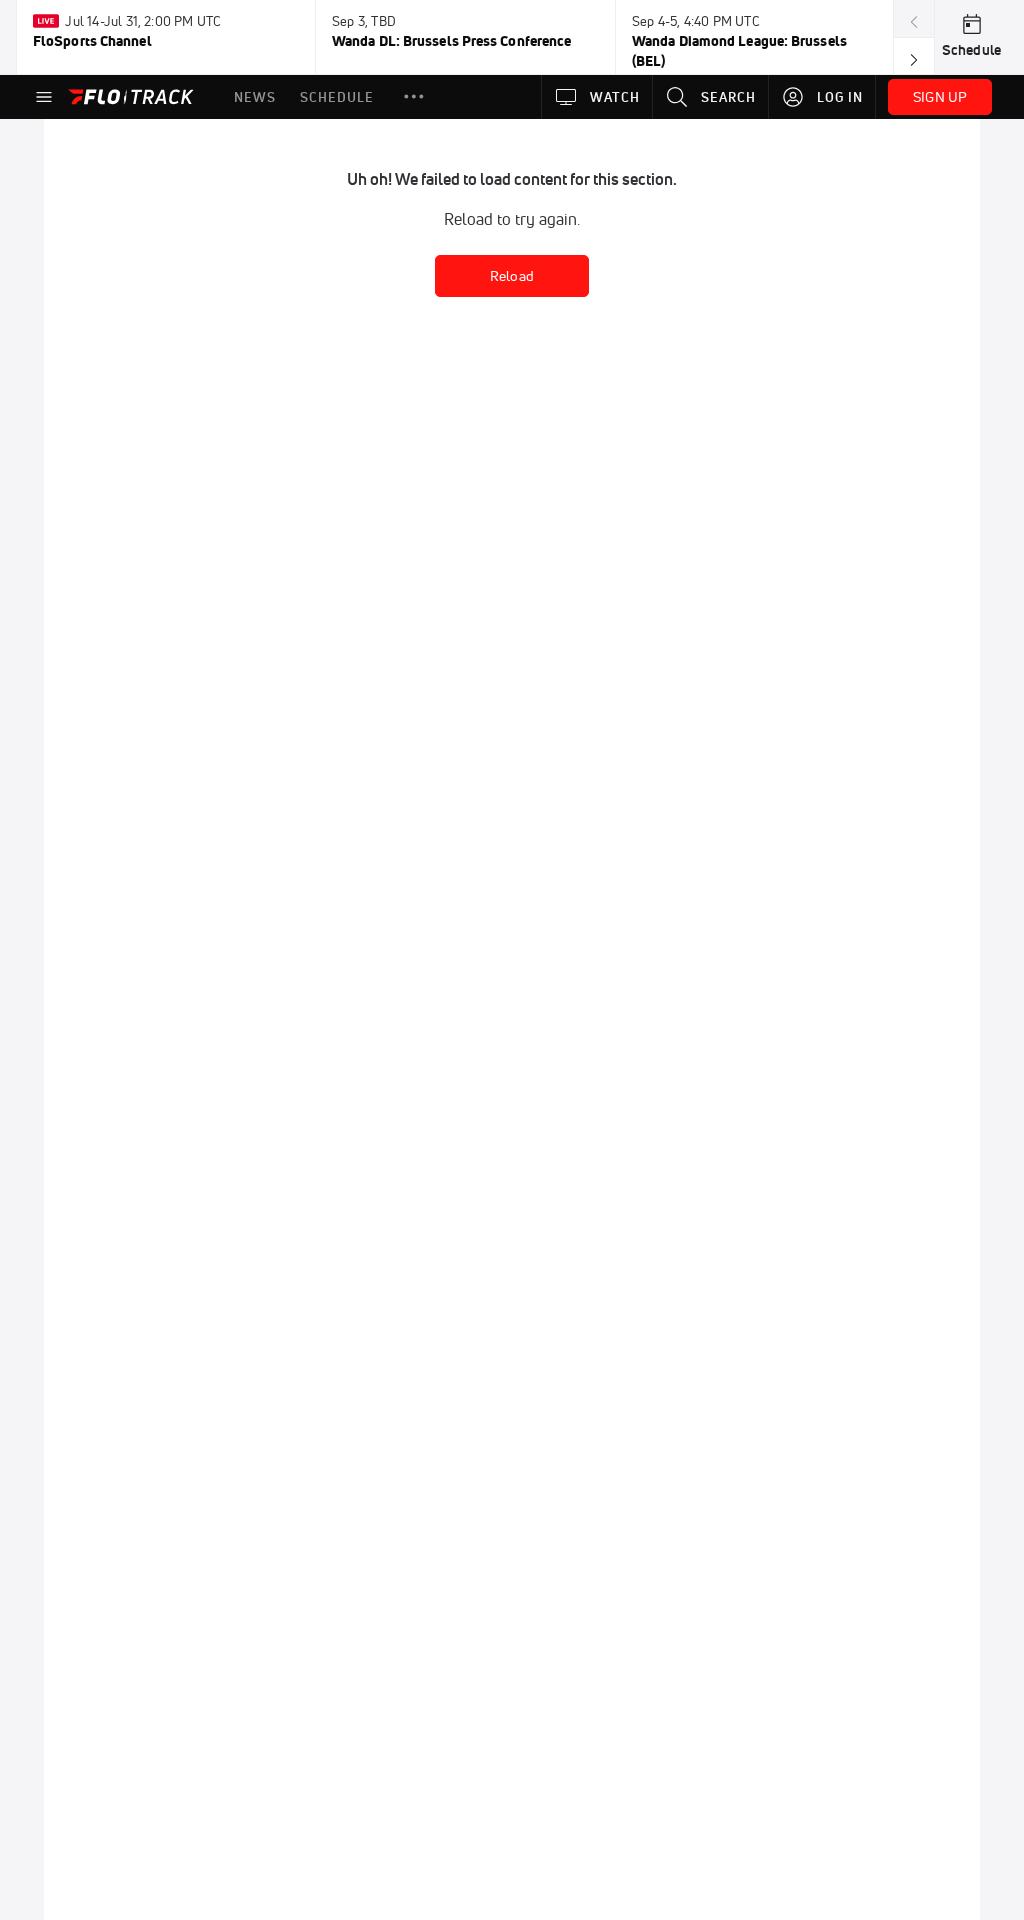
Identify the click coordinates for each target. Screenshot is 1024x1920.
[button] (414, 97)
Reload (512, 276)
